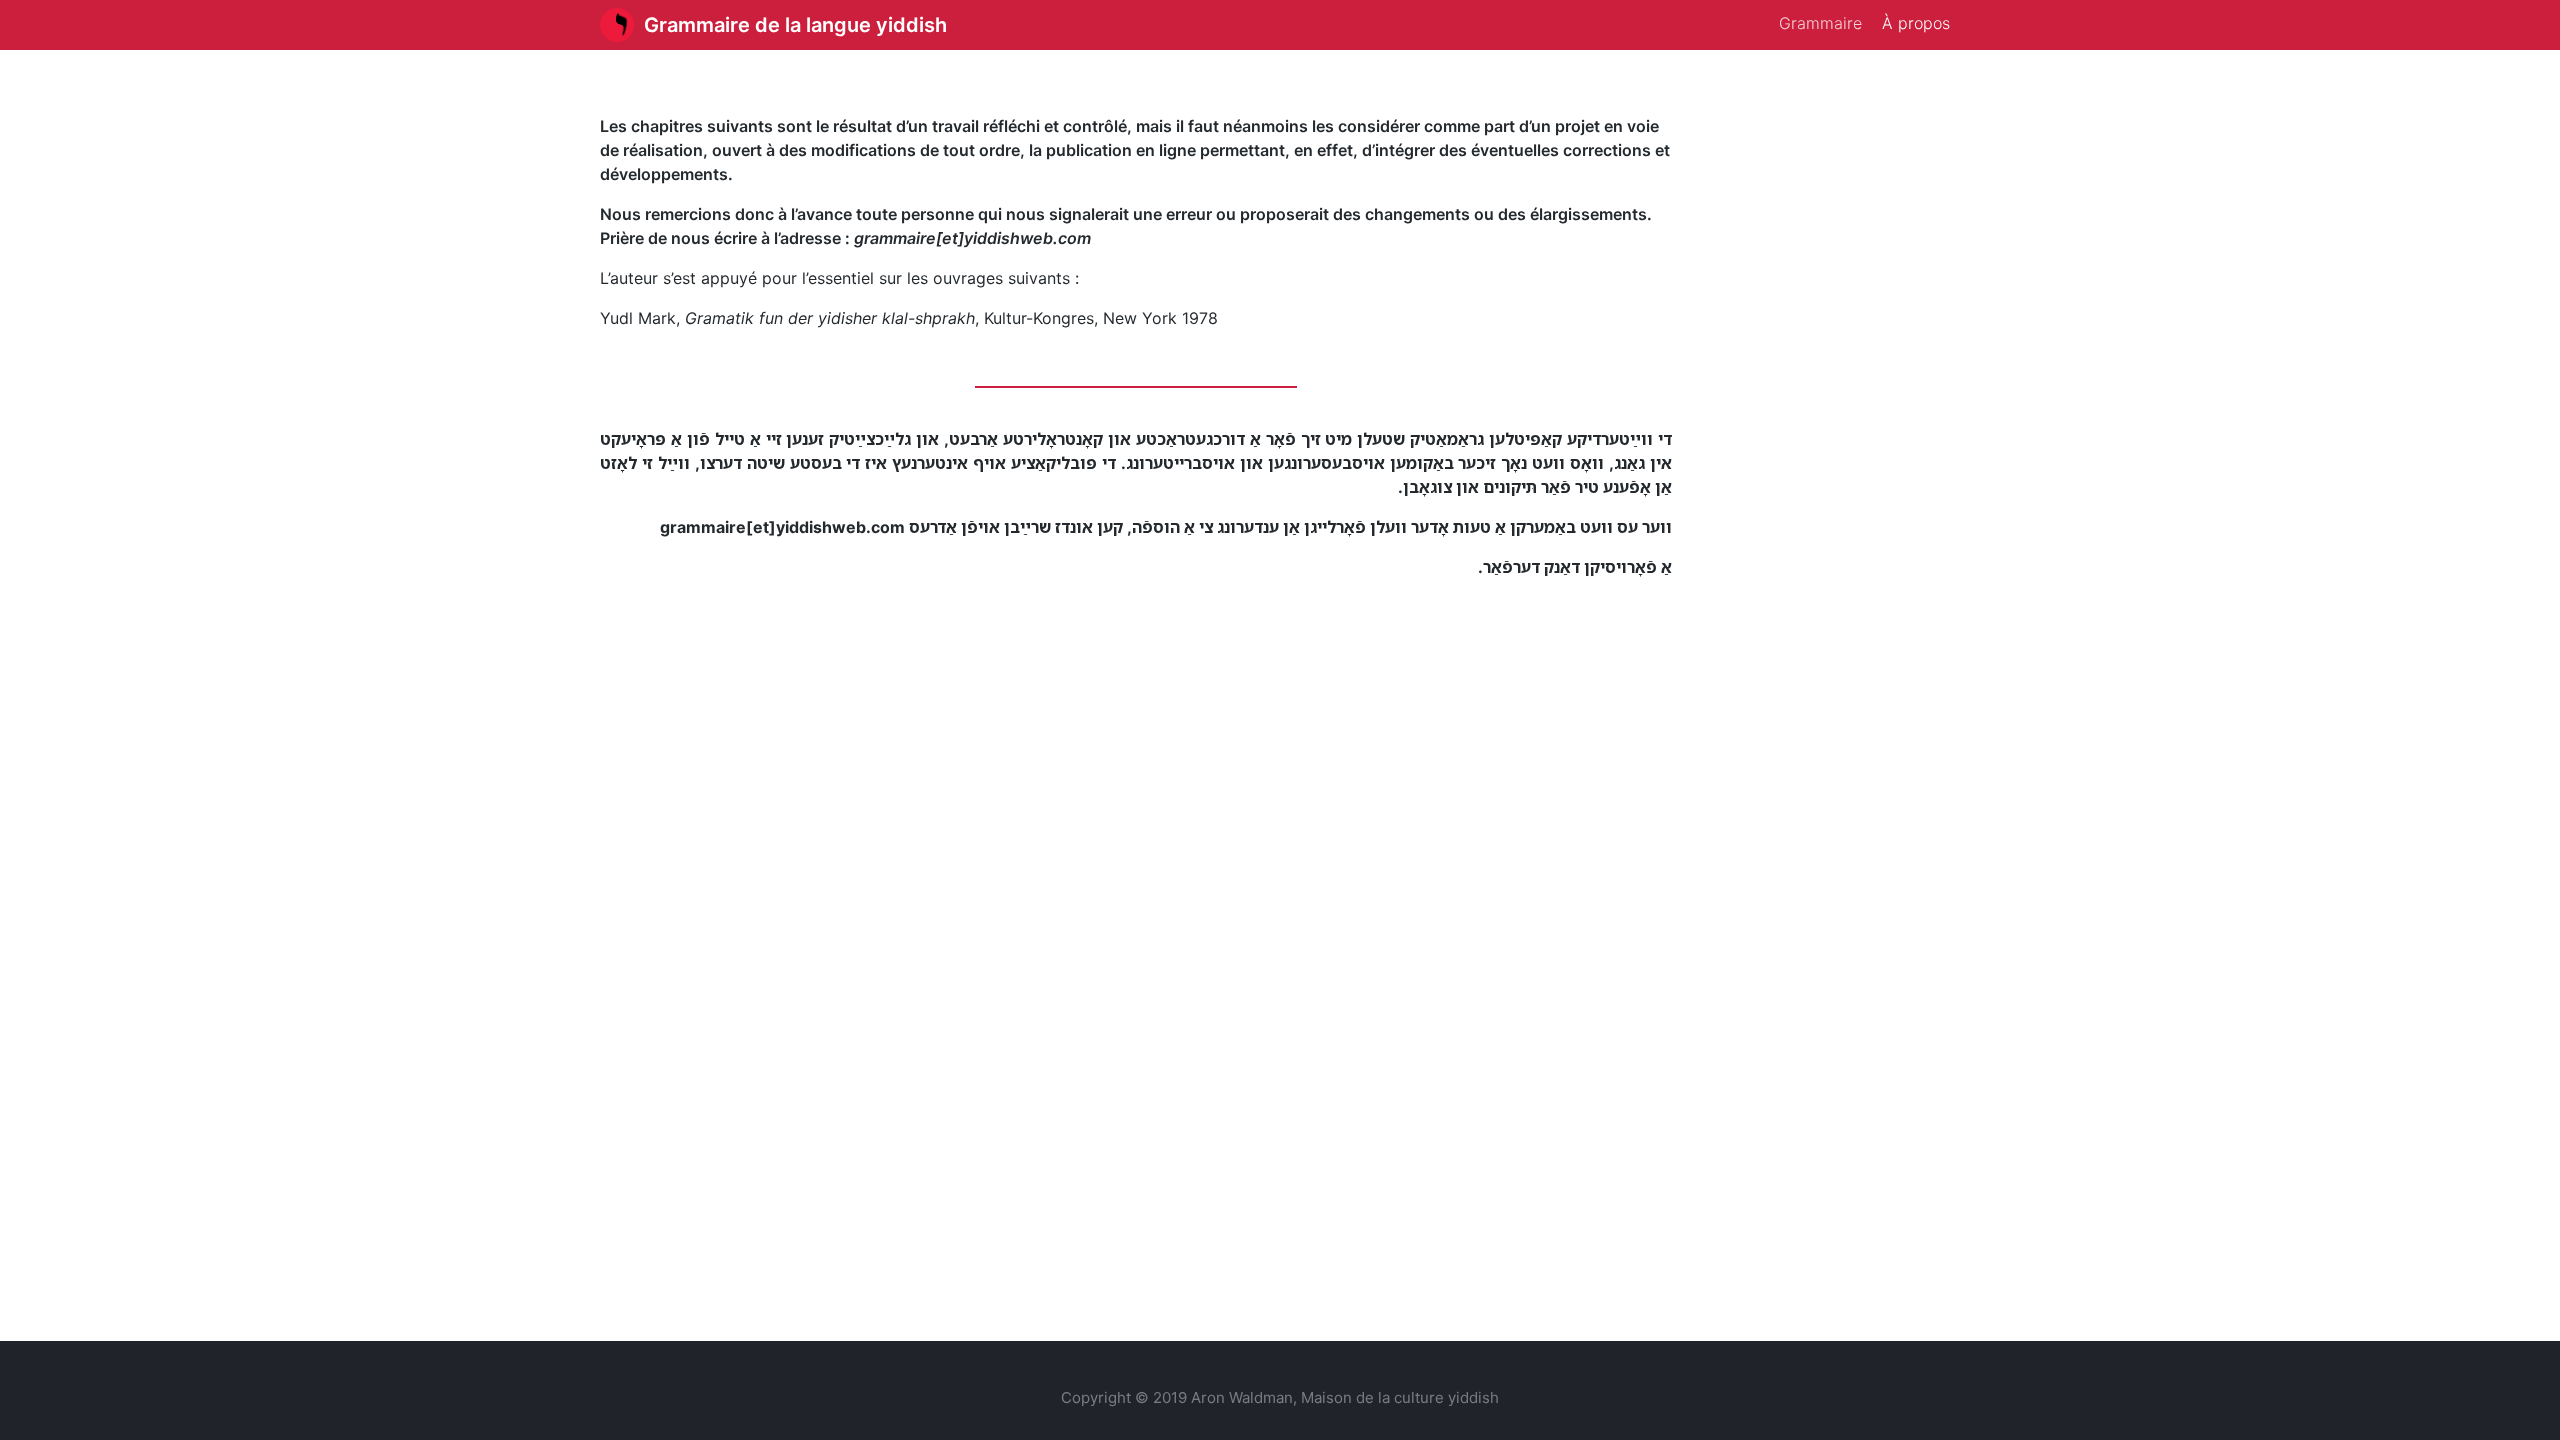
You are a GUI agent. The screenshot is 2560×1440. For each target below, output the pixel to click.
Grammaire (1820, 23)
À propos (1916, 23)
